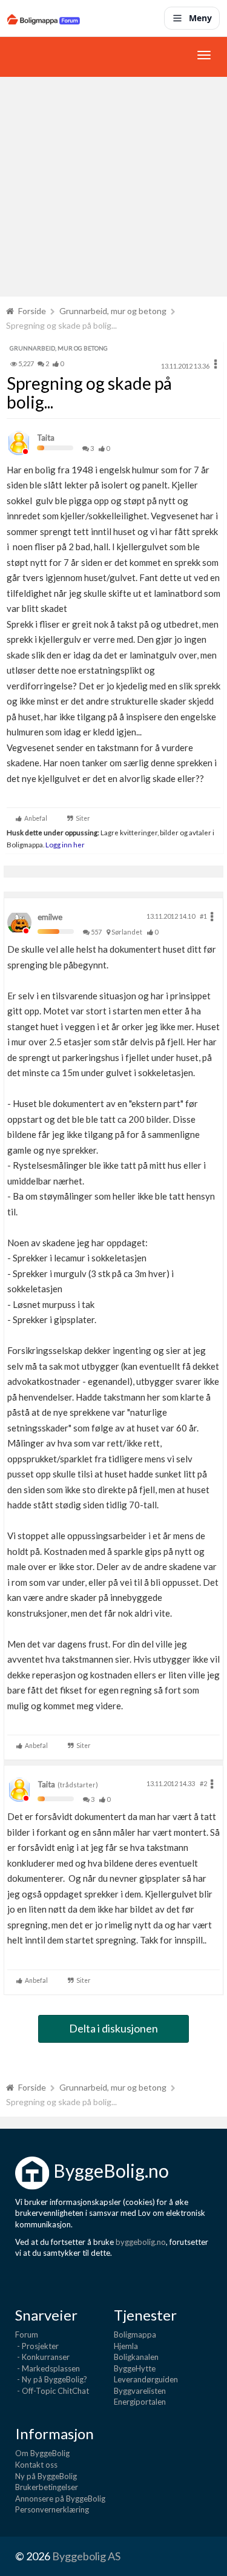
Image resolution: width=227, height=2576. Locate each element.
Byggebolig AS (86, 2556)
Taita (46, 438)
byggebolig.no (141, 2242)
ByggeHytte (135, 2368)
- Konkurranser (42, 2357)
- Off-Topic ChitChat (52, 2391)
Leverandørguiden (146, 2379)
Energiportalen (140, 2402)
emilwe (50, 917)
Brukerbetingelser (47, 2487)
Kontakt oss (36, 2465)
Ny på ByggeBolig (46, 2476)
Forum (27, 2334)
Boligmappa (135, 2334)
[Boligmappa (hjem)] (44, 18)
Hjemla (126, 2346)
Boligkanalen (136, 2357)
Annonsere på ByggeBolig (60, 2499)
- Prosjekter (37, 2346)
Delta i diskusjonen (113, 2028)
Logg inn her (64, 844)
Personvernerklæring (52, 2509)
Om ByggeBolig (42, 2453)
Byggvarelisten (140, 2391)
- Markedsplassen (48, 2368)
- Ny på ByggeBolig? (51, 2379)
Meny (200, 18)
